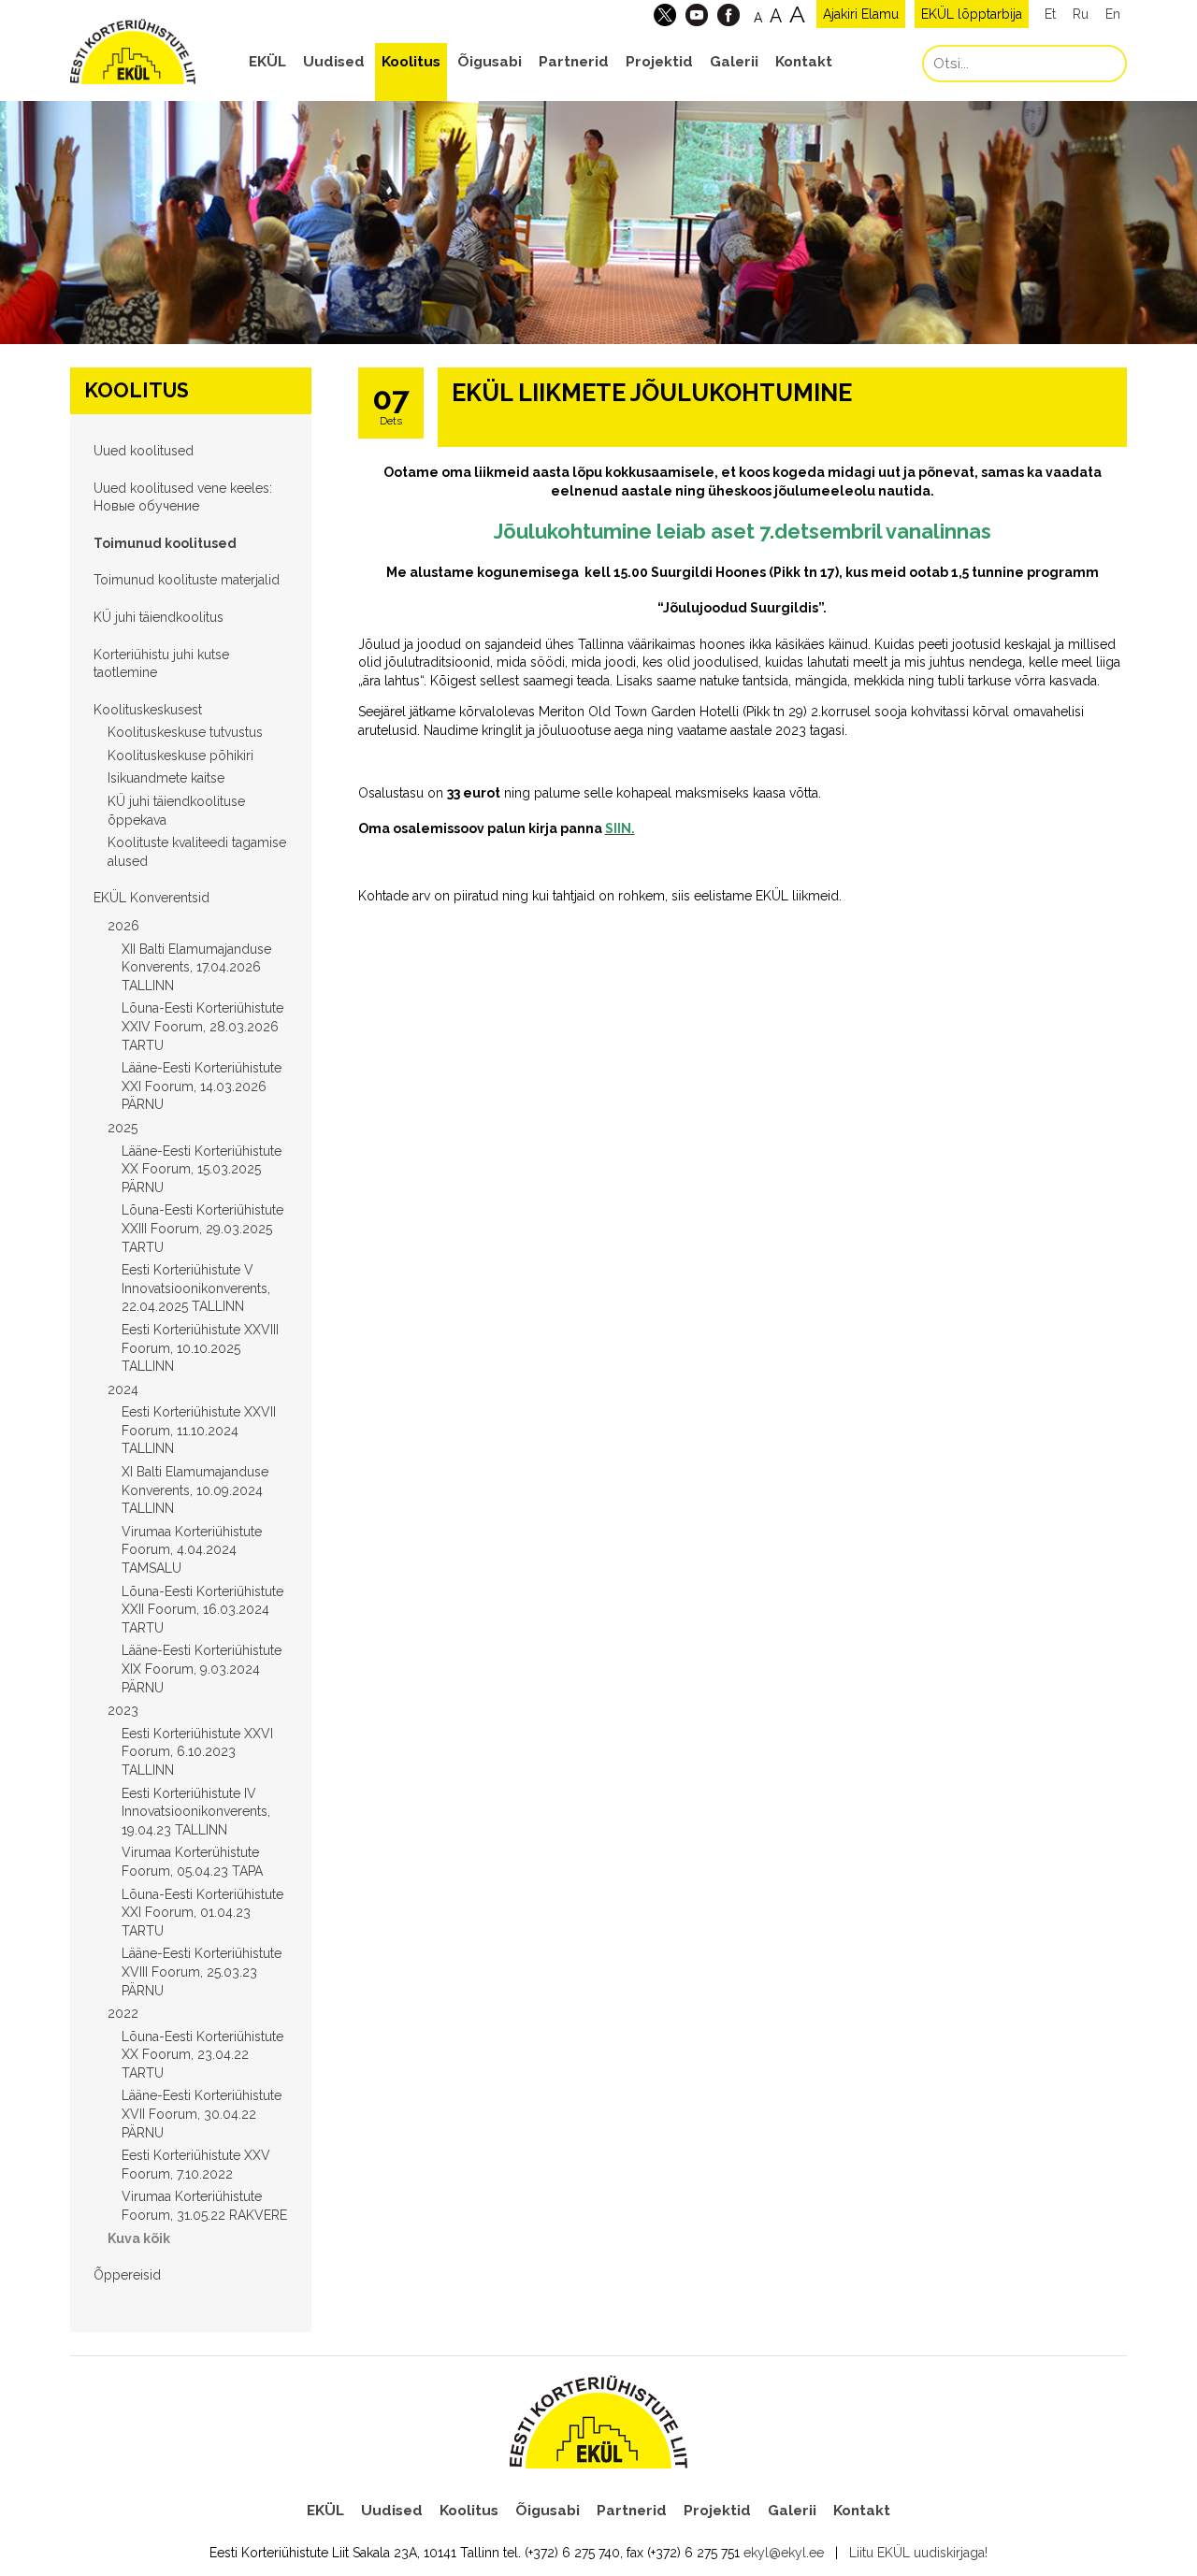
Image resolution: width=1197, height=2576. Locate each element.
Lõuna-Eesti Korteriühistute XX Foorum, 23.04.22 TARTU (202, 2055)
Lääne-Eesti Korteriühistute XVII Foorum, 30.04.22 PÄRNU (202, 2114)
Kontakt (804, 62)
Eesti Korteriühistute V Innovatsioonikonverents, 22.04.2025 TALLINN (196, 1288)
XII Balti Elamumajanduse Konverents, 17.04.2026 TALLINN (196, 967)
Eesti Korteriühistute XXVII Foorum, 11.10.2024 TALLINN (199, 1430)
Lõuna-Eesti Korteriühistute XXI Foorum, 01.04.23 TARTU (202, 1913)
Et (1050, 14)
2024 (123, 1389)
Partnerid (574, 62)
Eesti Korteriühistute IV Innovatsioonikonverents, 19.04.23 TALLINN (196, 1812)
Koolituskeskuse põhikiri (180, 756)
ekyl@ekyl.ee (784, 2553)
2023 (123, 1710)
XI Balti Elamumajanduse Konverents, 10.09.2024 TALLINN (195, 1490)
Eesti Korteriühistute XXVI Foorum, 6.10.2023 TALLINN (197, 1752)
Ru (1081, 14)
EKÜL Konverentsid (151, 898)
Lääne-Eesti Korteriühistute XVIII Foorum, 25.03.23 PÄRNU (202, 1972)
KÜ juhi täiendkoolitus (159, 617)
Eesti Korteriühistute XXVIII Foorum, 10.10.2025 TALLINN (200, 1348)
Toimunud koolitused (165, 543)
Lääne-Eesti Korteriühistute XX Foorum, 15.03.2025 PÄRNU (202, 1169)
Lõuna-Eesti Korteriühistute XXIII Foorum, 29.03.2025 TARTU (202, 1228)
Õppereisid (127, 2275)
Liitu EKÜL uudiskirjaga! (918, 2553)
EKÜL (267, 62)
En (1113, 14)
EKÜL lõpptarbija (972, 14)
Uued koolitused (144, 451)
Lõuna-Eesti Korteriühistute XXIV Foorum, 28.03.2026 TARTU (202, 1026)
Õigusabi (490, 62)
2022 (123, 2013)
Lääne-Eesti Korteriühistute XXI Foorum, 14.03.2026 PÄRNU (202, 1086)
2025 (123, 1128)
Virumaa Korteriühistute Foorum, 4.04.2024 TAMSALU (192, 1550)
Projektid (659, 62)
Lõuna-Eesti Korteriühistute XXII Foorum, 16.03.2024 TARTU (202, 1610)
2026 (123, 926)
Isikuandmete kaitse (166, 778)
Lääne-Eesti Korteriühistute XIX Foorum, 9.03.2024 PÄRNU (202, 1669)
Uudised (334, 62)
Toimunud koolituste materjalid (187, 580)
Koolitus (411, 62)
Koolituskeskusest (148, 710)
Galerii (734, 62)
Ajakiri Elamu (861, 14)
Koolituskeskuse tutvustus (185, 732)
